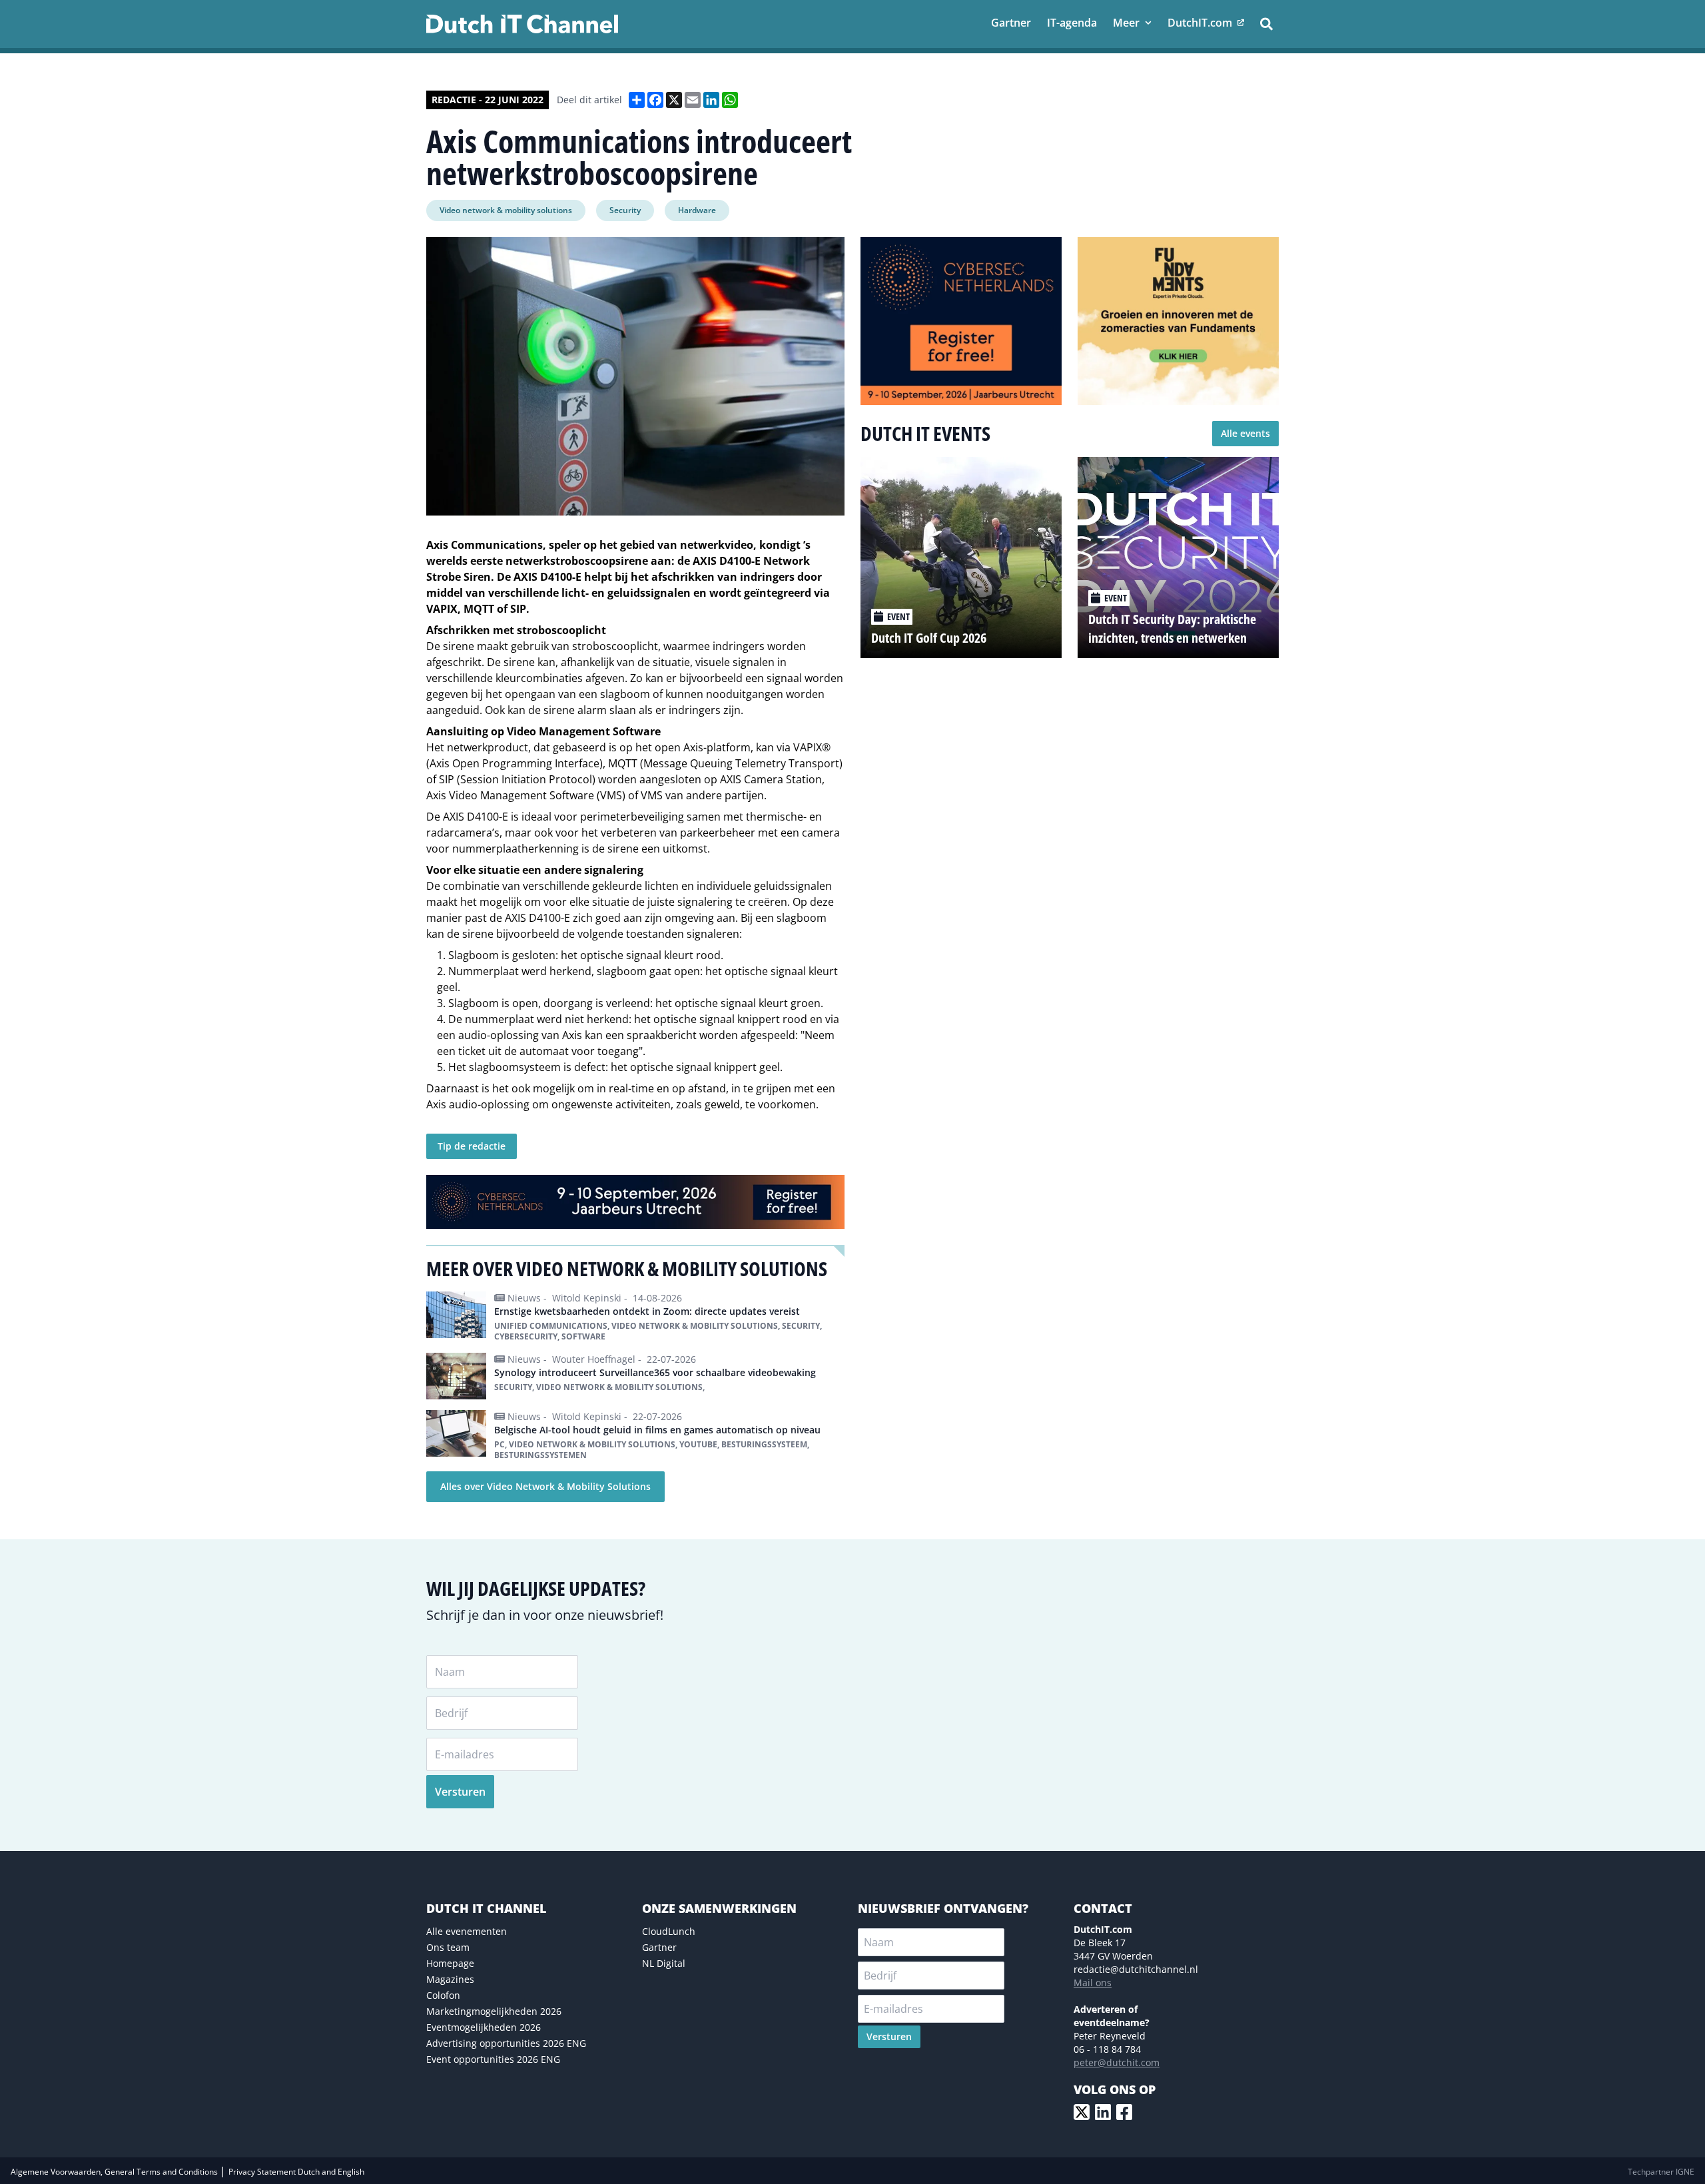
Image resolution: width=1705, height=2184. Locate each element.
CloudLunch (669, 1931)
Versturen (460, 1792)
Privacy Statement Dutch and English (296, 2172)
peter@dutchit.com (1117, 2062)
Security (625, 210)
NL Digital (664, 1963)
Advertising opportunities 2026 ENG (506, 2043)
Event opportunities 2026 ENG (493, 2059)
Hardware (697, 210)
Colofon (443, 1995)
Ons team (448, 1947)
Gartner (659, 1947)
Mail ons (1093, 1983)
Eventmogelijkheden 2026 (484, 2027)
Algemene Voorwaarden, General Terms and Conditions (115, 2172)
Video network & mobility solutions (506, 210)
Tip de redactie (472, 1146)
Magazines (450, 1979)
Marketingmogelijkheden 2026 (494, 2011)
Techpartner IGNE (1661, 2172)
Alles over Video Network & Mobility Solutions (545, 1486)
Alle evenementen (467, 1931)
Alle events (1245, 433)
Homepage (450, 1963)
